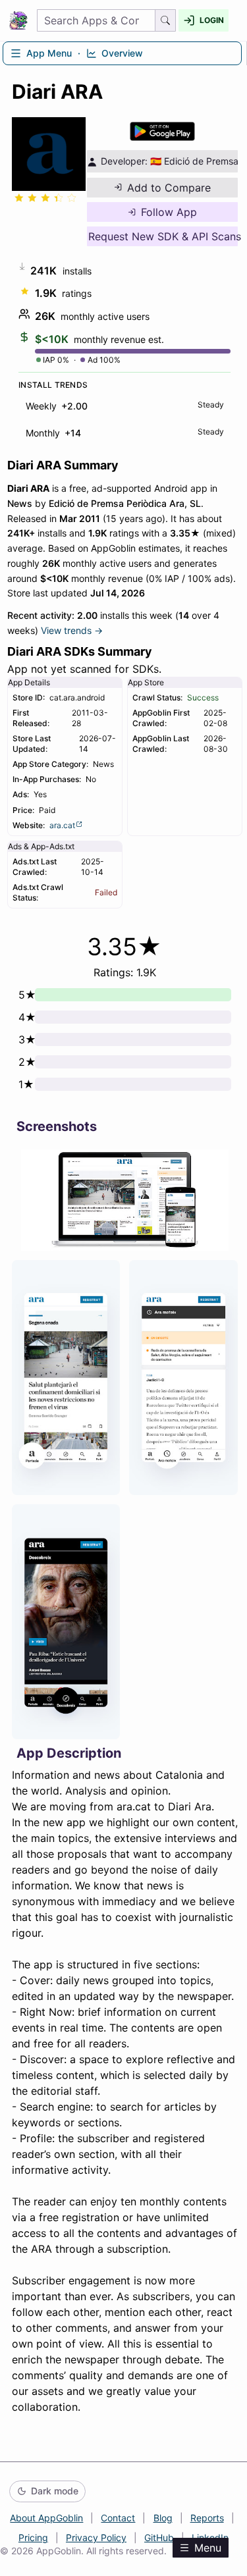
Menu (208, 2548)
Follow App (169, 212)
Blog (163, 2518)
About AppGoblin (46, 2518)
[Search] (166, 20)
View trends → (72, 630)
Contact (118, 2518)
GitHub (159, 2537)
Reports (207, 2518)
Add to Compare (169, 188)
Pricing (33, 2537)
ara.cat (62, 825)
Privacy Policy (96, 2537)
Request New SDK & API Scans (163, 236)
